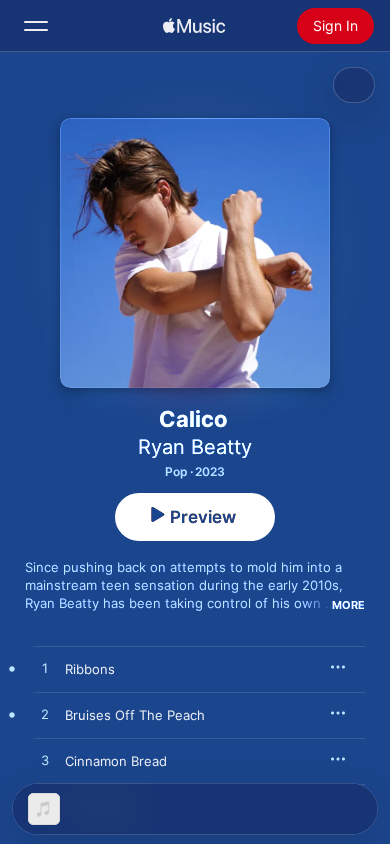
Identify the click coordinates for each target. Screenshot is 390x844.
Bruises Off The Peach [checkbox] (135, 715)
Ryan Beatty (195, 447)
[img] (194, 26)
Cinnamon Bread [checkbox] (116, 761)
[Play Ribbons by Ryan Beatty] (45, 669)
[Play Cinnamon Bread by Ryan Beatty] (45, 761)
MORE (348, 605)
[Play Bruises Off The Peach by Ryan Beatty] (45, 715)
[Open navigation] (36, 26)
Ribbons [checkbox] (90, 669)
